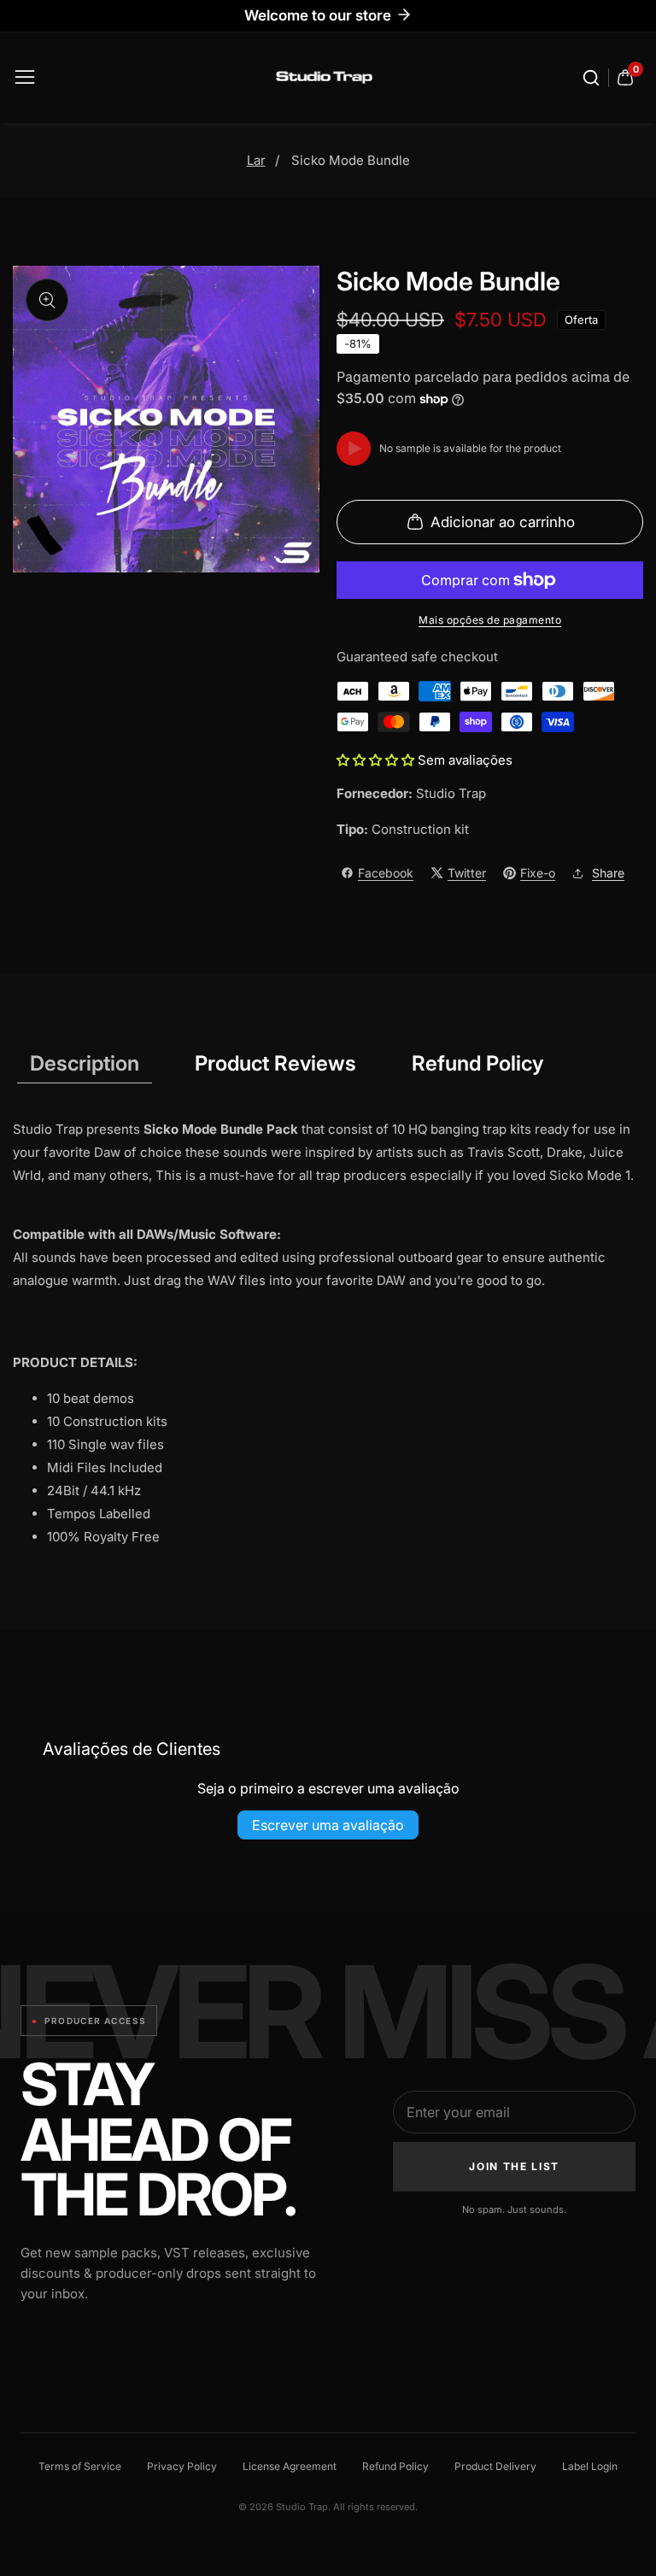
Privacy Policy (182, 2466)
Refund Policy (395, 2466)
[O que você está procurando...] (594, 78)
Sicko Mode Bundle (351, 160)
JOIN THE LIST (514, 2166)
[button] (377, 760)
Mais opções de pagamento (490, 620)
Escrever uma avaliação (328, 1825)
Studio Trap (451, 793)
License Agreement (290, 2466)
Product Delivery (495, 2466)
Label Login (590, 2466)
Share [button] (608, 873)
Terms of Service (80, 2466)
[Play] (354, 449)
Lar (256, 160)
